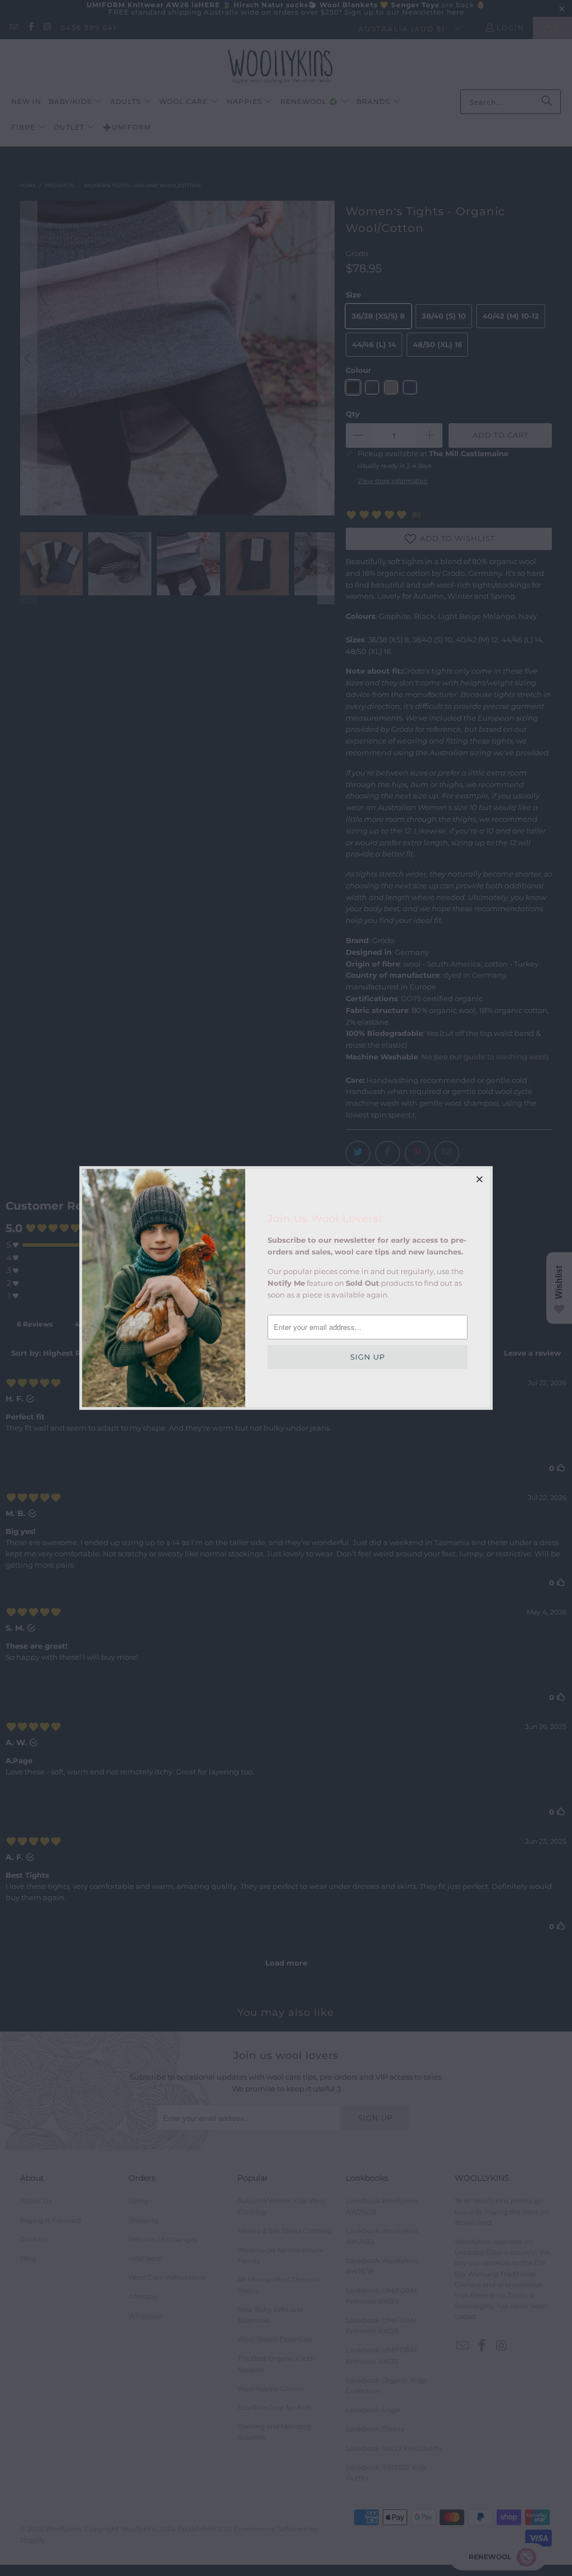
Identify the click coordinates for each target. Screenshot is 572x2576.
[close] (480, 1179)
